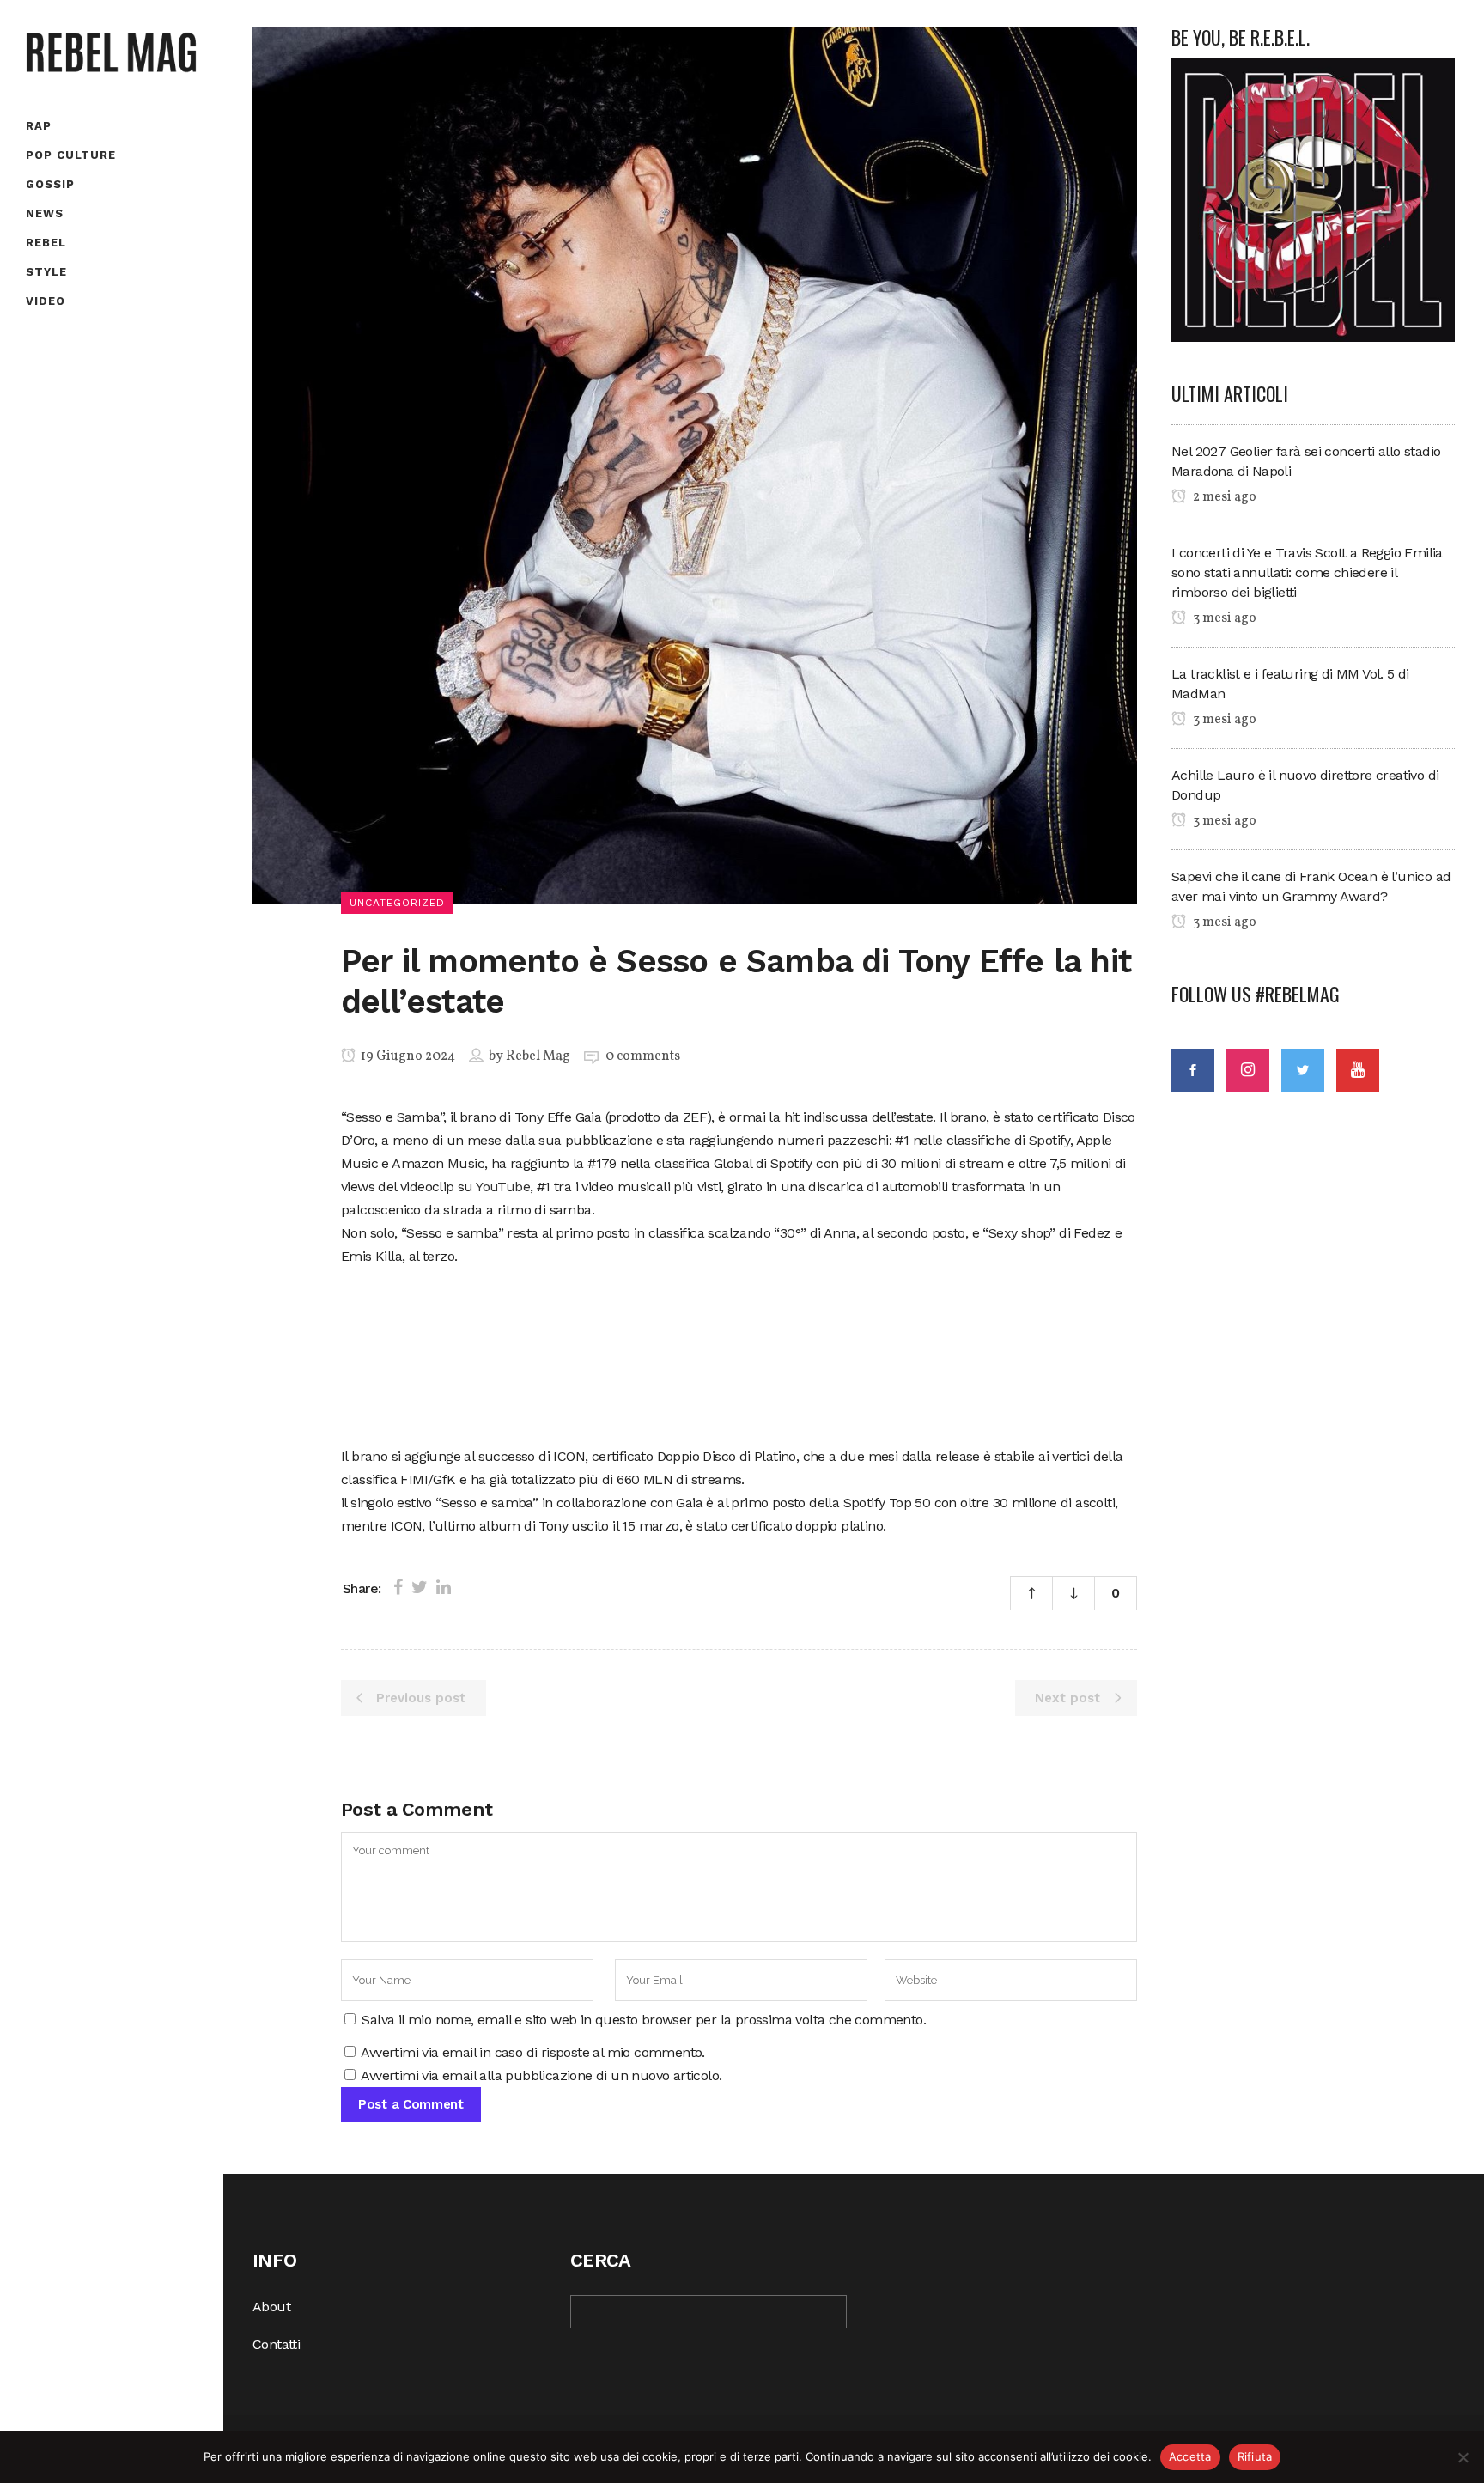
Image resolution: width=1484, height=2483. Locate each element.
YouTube (503, 1187)
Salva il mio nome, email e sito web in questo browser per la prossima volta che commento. (644, 2020)
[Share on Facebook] (398, 1587)
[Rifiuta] (1463, 2457)
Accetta (1190, 2456)
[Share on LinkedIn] (444, 1587)
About (271, 2307)
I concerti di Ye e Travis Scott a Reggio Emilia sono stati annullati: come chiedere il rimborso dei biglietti (1307, 572)
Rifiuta (1255, 2456)
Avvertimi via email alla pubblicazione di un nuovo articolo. (541, 2075)
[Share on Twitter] (420, 1587)
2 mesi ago (1223, 497)
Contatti (276, 2344)
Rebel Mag (538, 1056)
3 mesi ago (1223, 618)
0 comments (643, 1056)
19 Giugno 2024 (407, 1056)
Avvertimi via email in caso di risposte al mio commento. (532, 2052)
